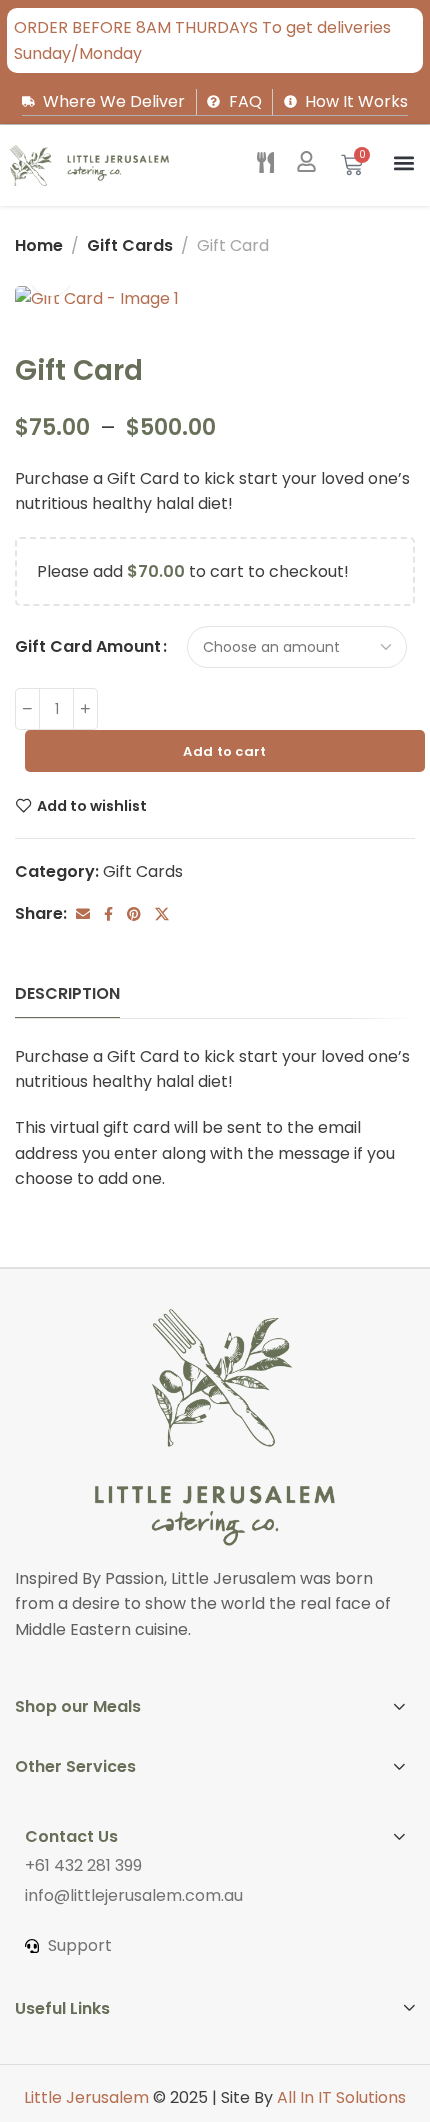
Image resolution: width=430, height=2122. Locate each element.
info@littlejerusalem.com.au (134, 1895)
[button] (403, 163)
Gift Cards (130, 245)
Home (39, 245)
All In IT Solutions (341, 2097)
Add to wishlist (92, 805)
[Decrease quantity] (27, 709)
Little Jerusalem (86, 2097)
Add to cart (224, 751)
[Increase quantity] (85, 709)
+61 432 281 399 (83, 1865)
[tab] (67, 993)
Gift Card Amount (88, 647)
